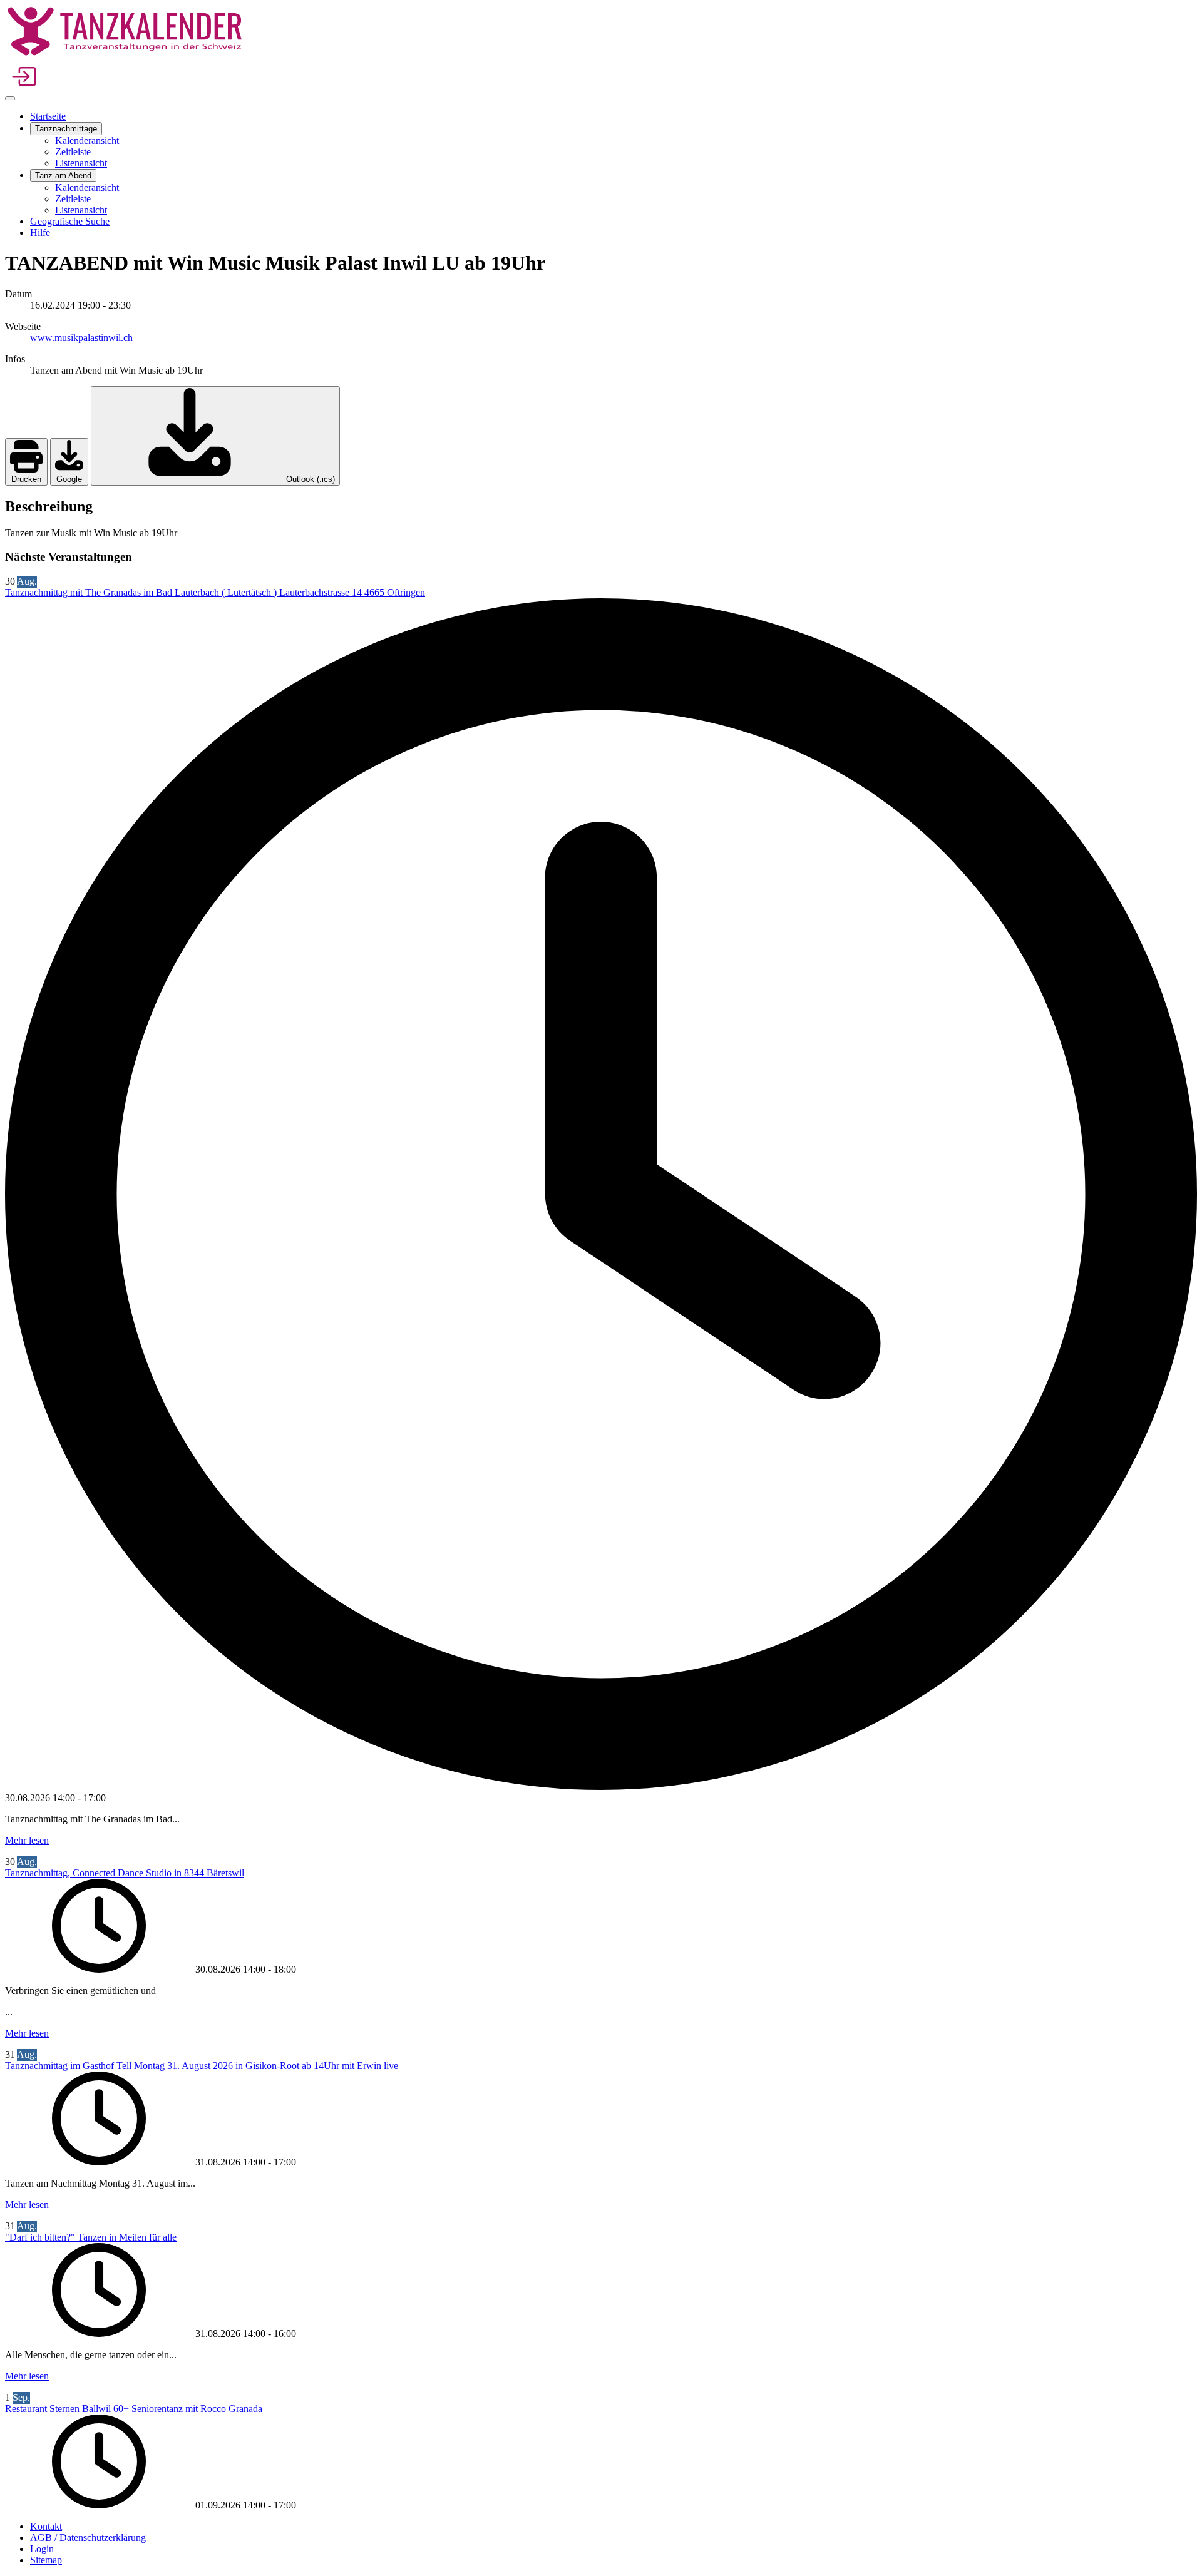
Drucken (26, 479)
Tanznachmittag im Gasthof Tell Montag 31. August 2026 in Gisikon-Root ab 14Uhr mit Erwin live (202, 2066)
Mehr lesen (27, 1840)
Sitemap (46, 2560)
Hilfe (40, 233)
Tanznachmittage (66, 129)
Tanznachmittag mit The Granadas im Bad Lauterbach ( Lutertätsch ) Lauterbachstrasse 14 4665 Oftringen (215, 592)
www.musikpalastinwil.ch (81, 338)
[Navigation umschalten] (10, 98)
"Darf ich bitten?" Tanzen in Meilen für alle (91, 2237)
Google (69, 479)
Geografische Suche (70, 221)
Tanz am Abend (63, 176)
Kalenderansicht (87, 141)
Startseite (48, 116)
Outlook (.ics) (309, 479)
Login (42, 2549)
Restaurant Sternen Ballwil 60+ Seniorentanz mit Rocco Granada (134, 2409)
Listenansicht (81, 163)
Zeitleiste (73, 152)
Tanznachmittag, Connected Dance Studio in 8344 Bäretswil (125, 1873)
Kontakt (46, 2526)
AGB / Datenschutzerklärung (88, 2538)
